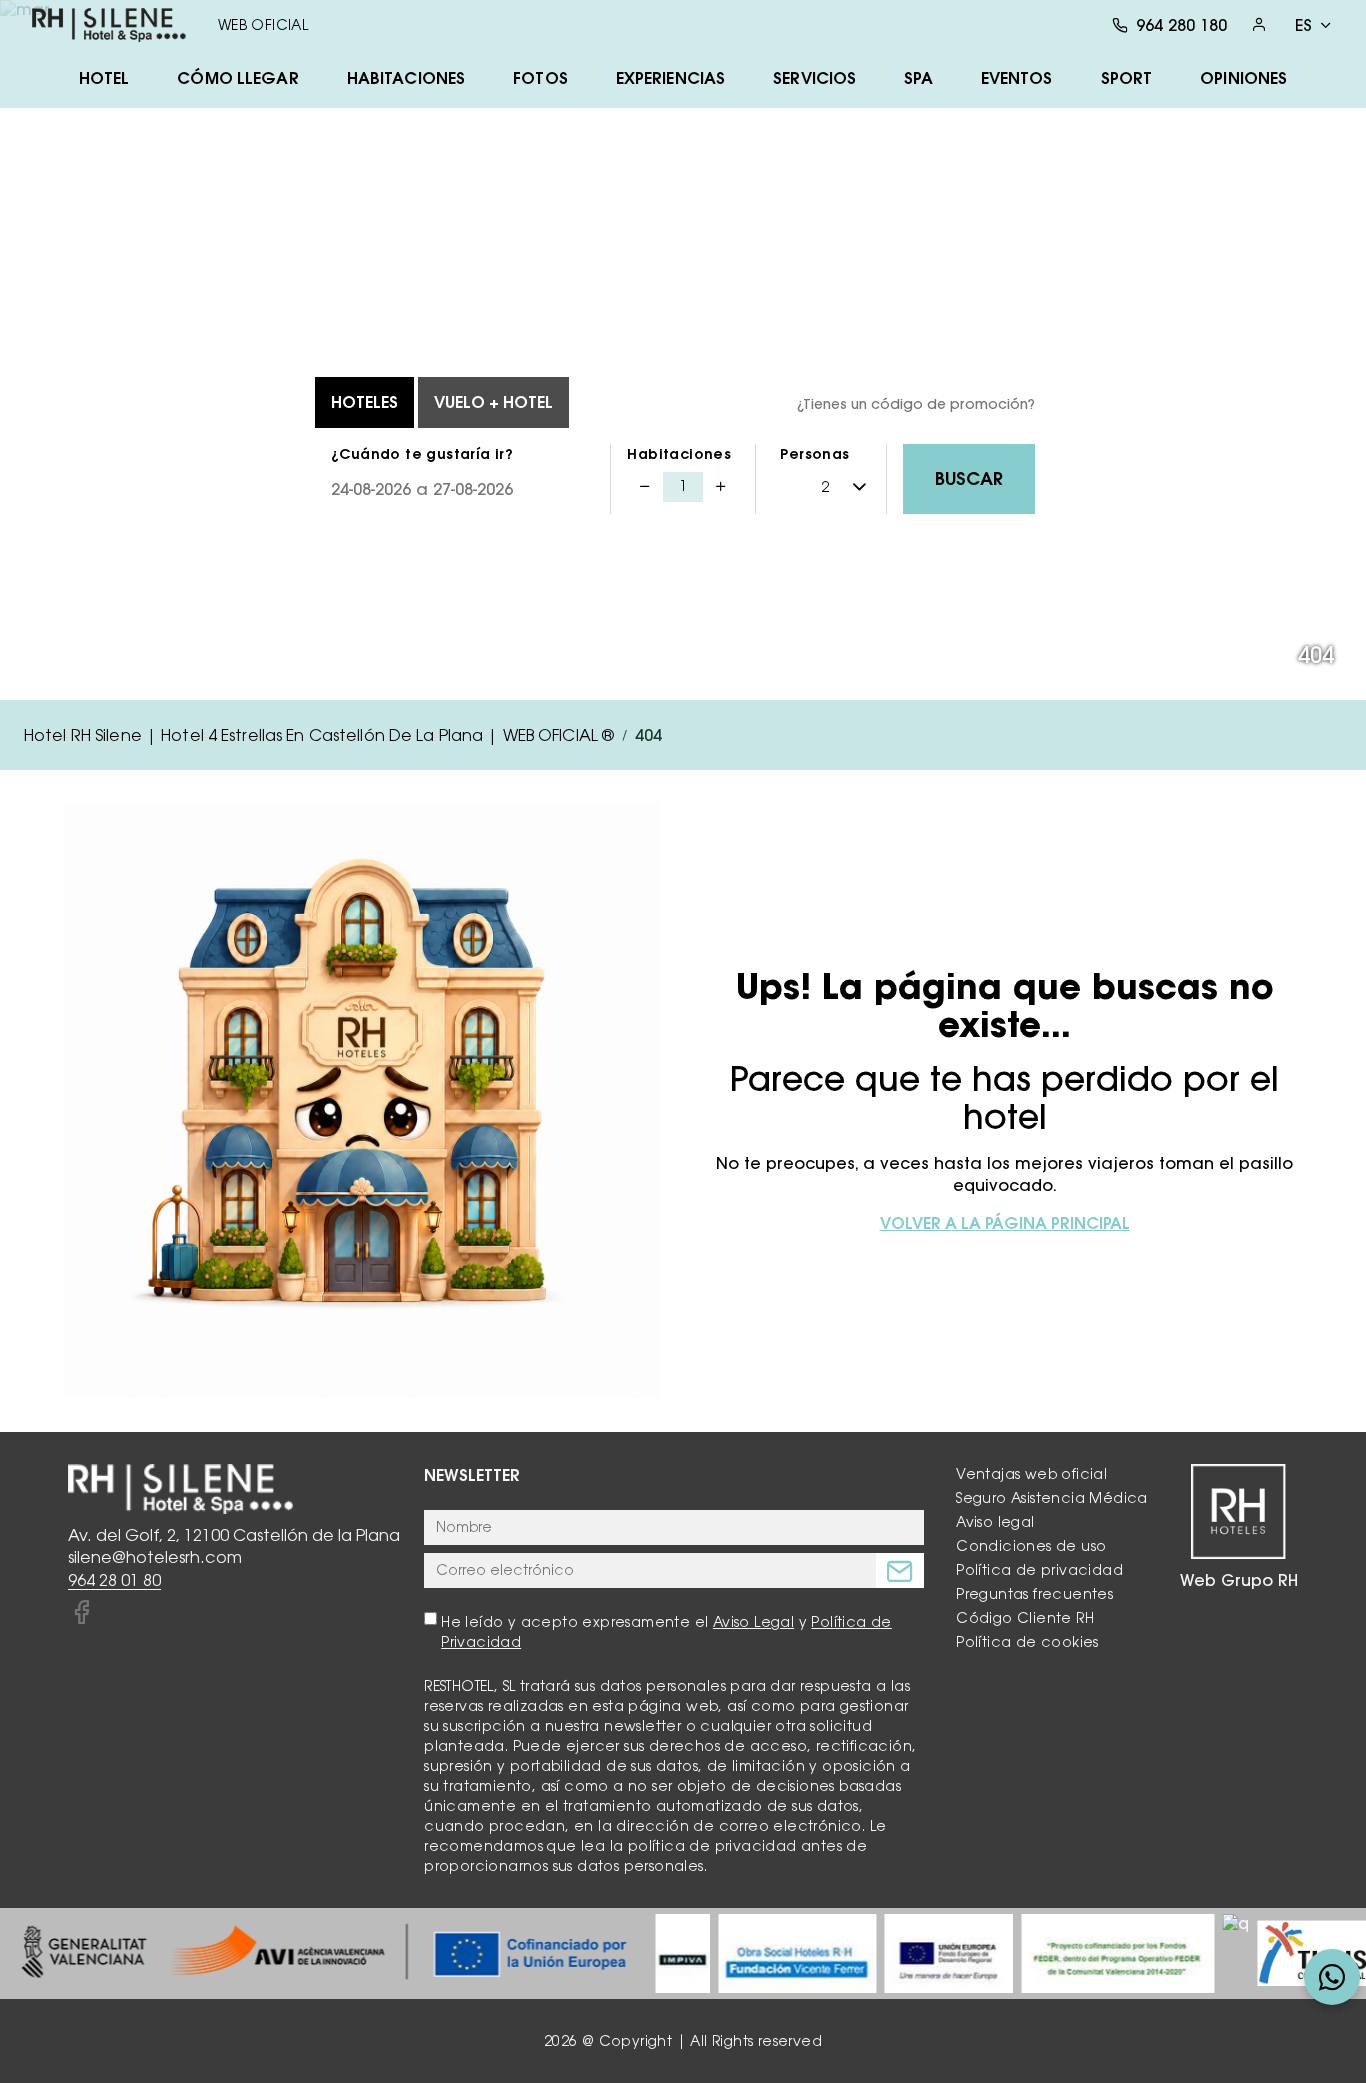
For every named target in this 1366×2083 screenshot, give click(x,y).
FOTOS (540, 78)
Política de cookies (1027, 1642)
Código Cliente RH (1025, 1618)
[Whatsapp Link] (1332, 1977)
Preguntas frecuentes (1034, 1594)
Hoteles (364, 402)
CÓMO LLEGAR (237, 78)
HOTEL (104, 78)
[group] (323, 1953)
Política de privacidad (1039, 1570)
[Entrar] (1259, 24)
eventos (1017, 78)
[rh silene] (109, 25)
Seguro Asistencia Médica (1052, 1498)
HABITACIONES (406, 78)
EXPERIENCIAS (670, 78)
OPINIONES (1243, 78)
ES (1303, 25)
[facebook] (81, 1613)
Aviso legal (995, 1522)
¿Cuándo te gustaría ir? (422, 454)
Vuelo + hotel (493, 402)
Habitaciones (679, 454)
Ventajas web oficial (1031, 1474)
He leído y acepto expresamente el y (666, 1632)
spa (918, 78)
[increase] (721, 487)
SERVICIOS (814, 78)
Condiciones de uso (1031, 1546)
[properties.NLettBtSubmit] (900, 1570)
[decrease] (645, 487)
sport (1127, 78)
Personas (814, 454)
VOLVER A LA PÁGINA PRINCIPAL (1005, 1223)
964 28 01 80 (114, 1580)
